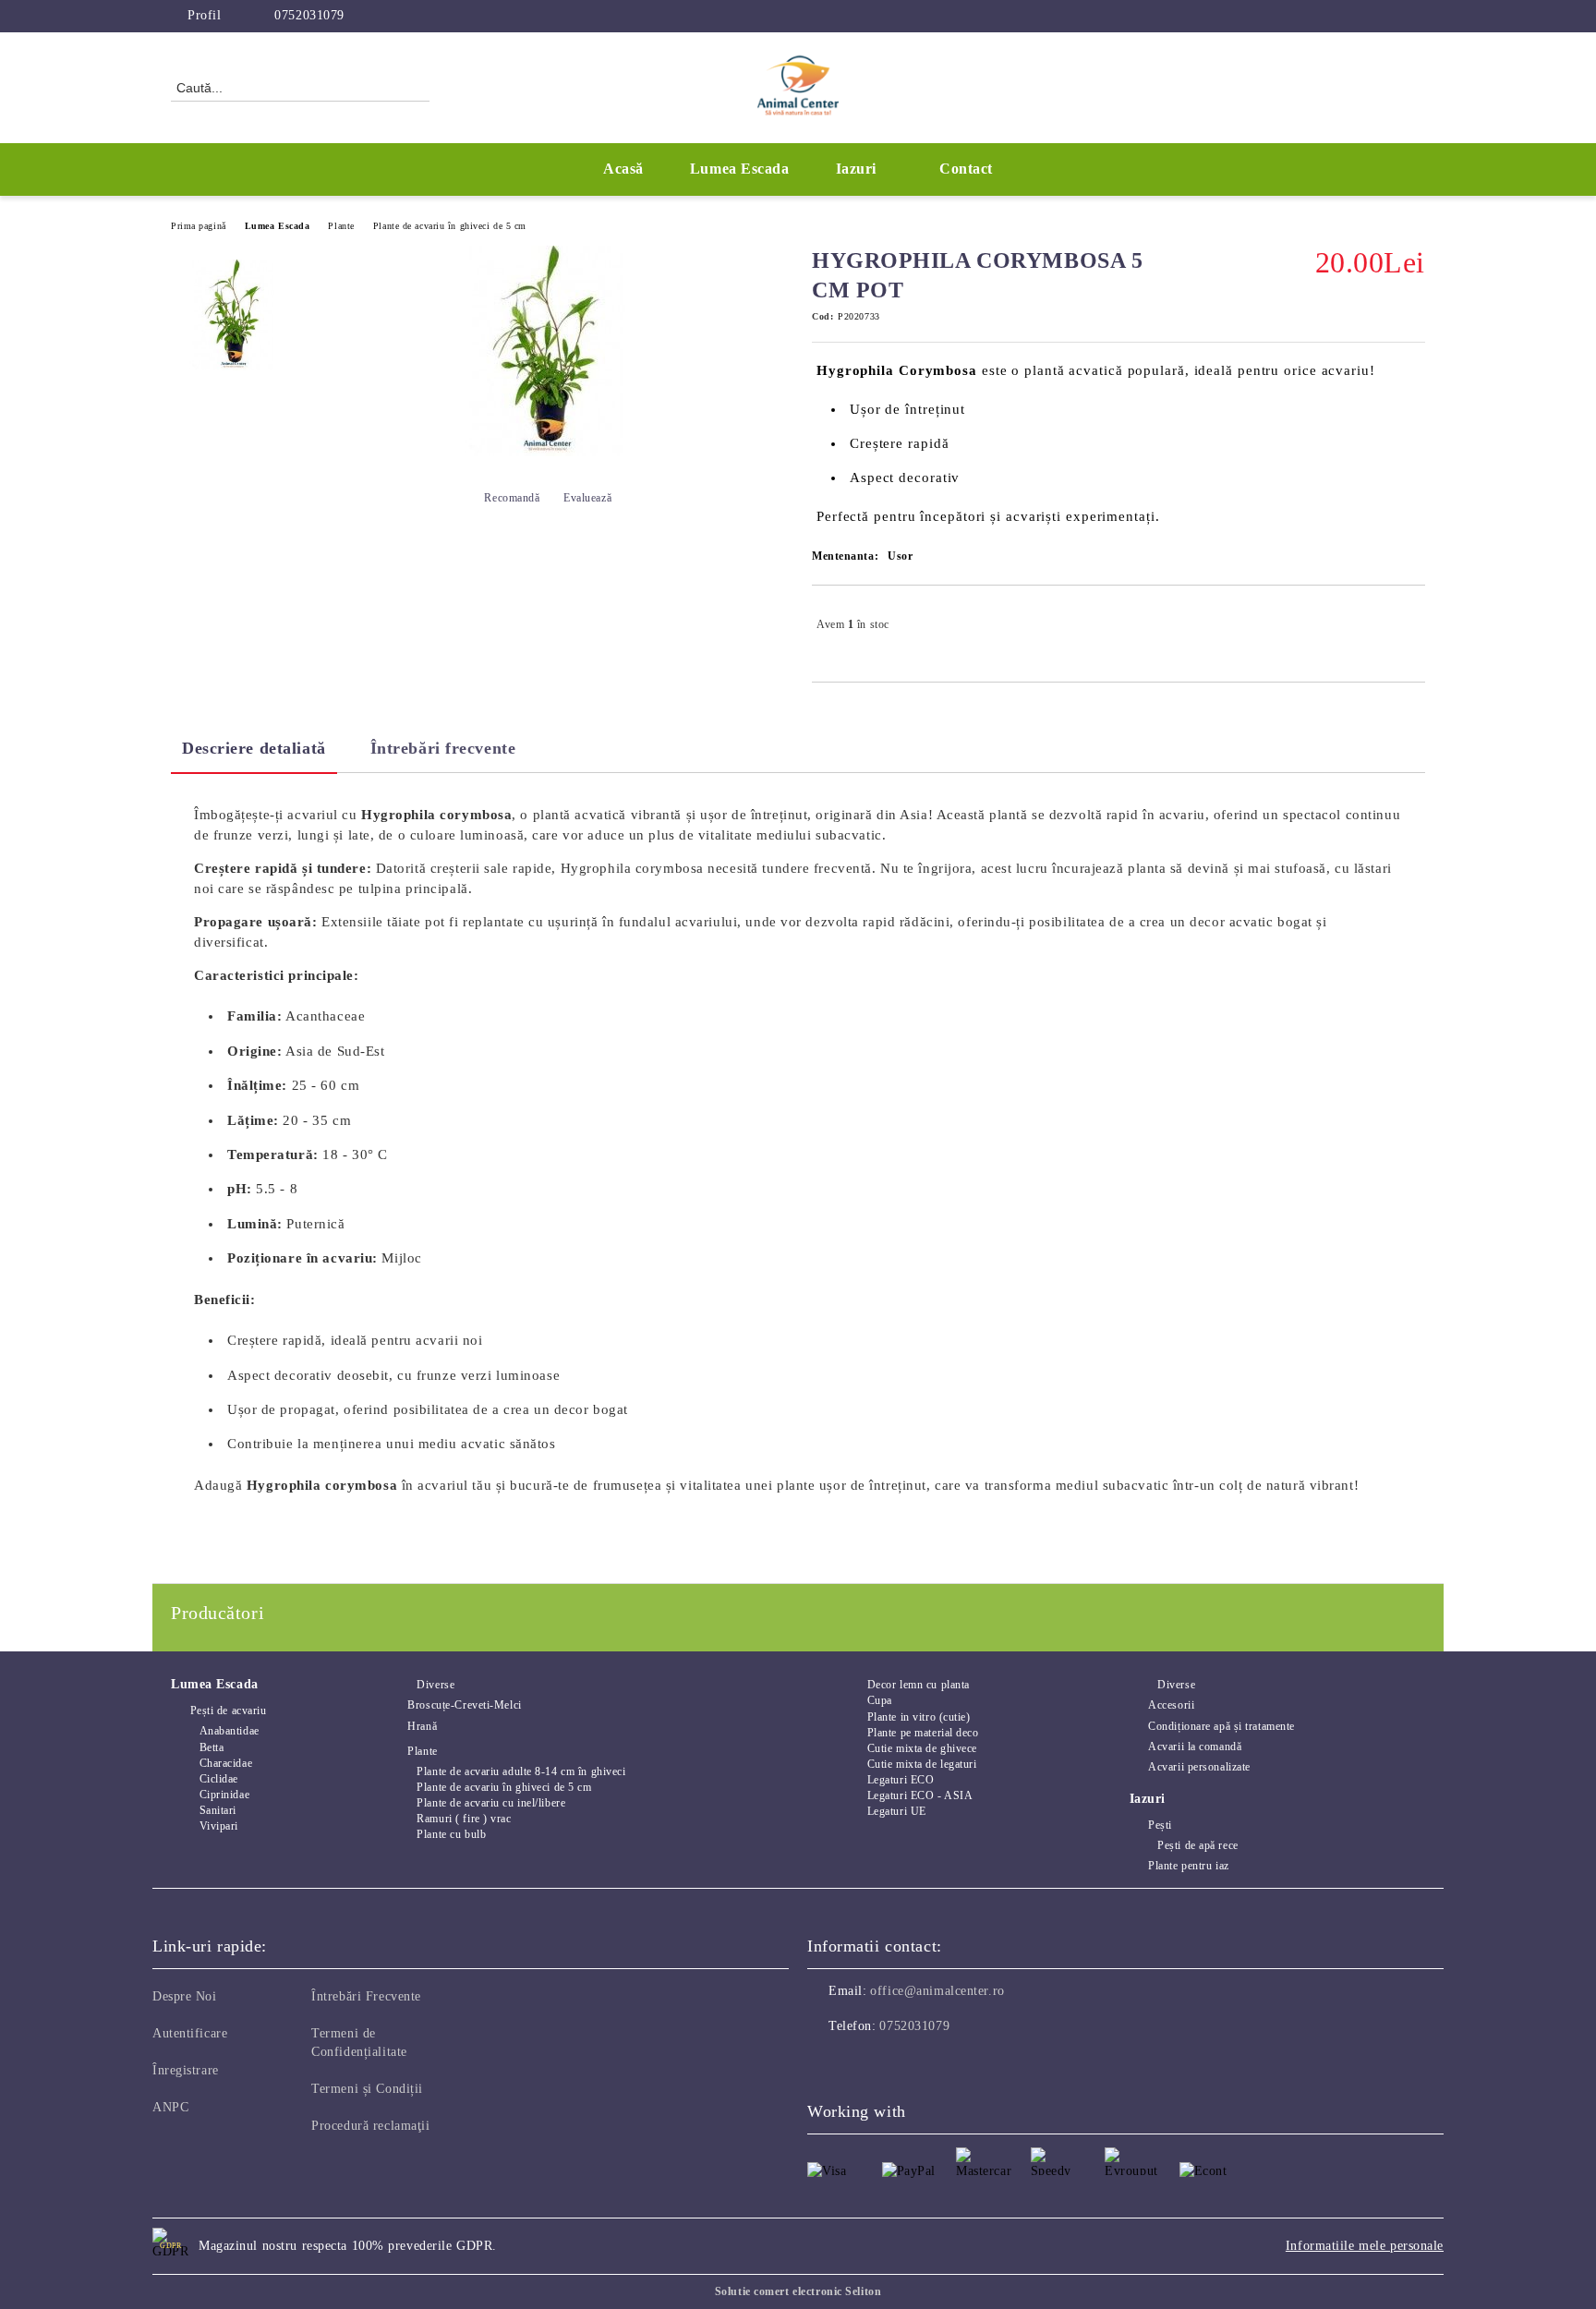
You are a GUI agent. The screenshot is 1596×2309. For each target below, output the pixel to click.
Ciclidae (219, 1779)
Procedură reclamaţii (370, 2126)
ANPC (170, 2107)
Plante (341, 226)
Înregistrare (186, 2070)
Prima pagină (199, 226)
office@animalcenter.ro (937, 1991)
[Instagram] (1415, 16)
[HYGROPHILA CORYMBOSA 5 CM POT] (234, 315)
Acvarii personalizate (1199, 1767)
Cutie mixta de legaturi (922, 1764)
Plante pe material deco (923, 1733)
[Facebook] (1387, 16)
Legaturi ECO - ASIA (920, 1795)
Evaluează (587, 498)
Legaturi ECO (901, 1780)
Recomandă (512, 498)
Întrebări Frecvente (366, 1996)
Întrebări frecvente (443, 748)
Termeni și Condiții (367, 2089)
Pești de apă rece (1198, 1845)
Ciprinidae (224, 1795)
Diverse (435, 1685)
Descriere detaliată (254, 748)
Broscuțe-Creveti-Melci (464, 1705)
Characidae (226, 1763)
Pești (1160, 1825)
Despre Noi (185, 1996)
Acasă (623, 169)
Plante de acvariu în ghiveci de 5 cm (450, 226)
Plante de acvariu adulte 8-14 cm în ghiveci (521, 1771)
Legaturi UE (897, 1811)
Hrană (422, 1726)
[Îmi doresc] (1412, 624)
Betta (212, 1747)
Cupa (880, 1700)
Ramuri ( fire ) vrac (464, 1819)
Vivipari (219, 1826)
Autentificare (190, 2033)
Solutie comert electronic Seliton (798, 2291)
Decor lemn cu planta (919, 1685)
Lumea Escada (278, 226)
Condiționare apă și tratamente (1221, 1726)
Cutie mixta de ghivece (922, 1748)
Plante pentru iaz (1189, 1866)
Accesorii (1171, 1705)
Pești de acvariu (229, 1711)
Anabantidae (230, 1731)
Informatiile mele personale (1365, 2246)
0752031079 (309, 15)
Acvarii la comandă (1195, 1747)
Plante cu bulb (451, 1834)
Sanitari (218, 1810)
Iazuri (856, 169)
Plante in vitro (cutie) (919, 1717)
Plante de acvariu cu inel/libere (491, 1803)
